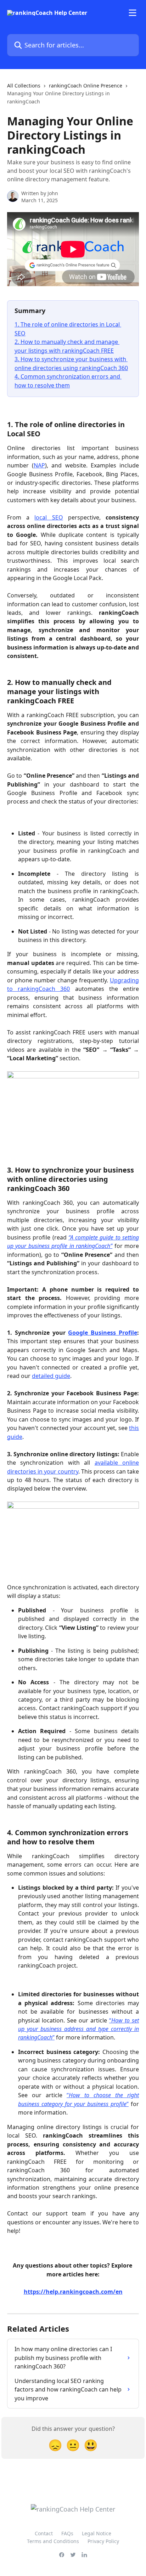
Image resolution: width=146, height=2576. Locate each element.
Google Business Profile (103, 1333)
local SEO (49, 517)
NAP (39, 465)
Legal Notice (97, 2533)
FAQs (67, 2533)
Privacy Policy (103, 2541)
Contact (44, 2533)
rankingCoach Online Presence (86, 86)
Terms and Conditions (53, 2541)
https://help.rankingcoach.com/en (73, 2292)
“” (78, 2029)
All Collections (24, 86)
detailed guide (51, 1376)
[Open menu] (133, 13)
